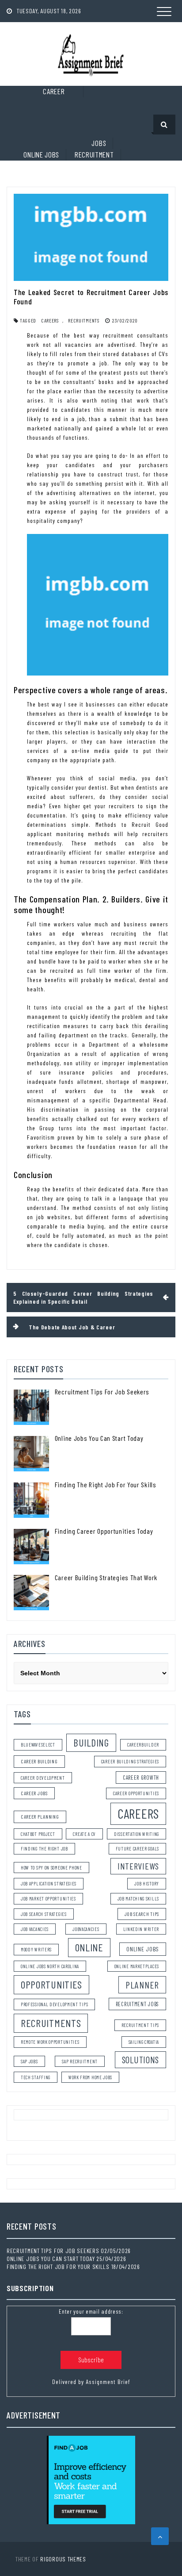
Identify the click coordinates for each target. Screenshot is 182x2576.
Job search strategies (44, 1914)
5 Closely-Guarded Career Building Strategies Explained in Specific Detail (83, 1297)
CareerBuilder (143, 1745)
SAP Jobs (29, 2061)
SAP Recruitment (80, 2061)
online (89, 1947)
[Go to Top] (160, 2536)
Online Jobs (41, 154)
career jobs (34, 1793)
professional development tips (54, 2004)
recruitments (83, 320)
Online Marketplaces (137, 1966)
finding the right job (44, 1849)
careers (50, 320)
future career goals (137, 1849)
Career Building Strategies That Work (106, 1577)
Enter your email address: (91, 2311)
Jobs (99, 143)
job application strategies (49, 1883)
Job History (147, 1883)
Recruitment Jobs (137, 2004)
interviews (138, 1866)
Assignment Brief (108, 2382)
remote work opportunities (50, 2042)
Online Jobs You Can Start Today (99, 1438)
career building (39, 1761)
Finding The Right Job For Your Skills (106, 1484)
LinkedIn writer (141, 1929)
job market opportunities (48, 1898)
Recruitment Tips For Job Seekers (102, 1392)
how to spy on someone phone (51, 1868)
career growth (141, 1777)
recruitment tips (140, 2025)
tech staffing (36, 2077)
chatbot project (38, 1834)
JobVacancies (86, 1929)
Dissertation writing (136, 1834)
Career (54, 91)
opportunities (51, 1984)
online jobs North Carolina (50, 1966)
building (91, 1743)
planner (142, 1985)
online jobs (143, 1949)
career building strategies (130, 1761)
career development (43, 1778)
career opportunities (136, 1793)
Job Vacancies (35, 1929)
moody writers (36, 1949)
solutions (140, 2060)
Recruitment (94, 154)
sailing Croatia (144, 2042)
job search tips (142, 1914)
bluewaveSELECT (38, 1745)
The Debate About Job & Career (72, 1327)
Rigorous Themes (63, 2559)
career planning (40, 1816)
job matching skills (138, 1898)
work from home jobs (90, 2077)
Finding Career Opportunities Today (104, 1531)
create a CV (84, 1834)
